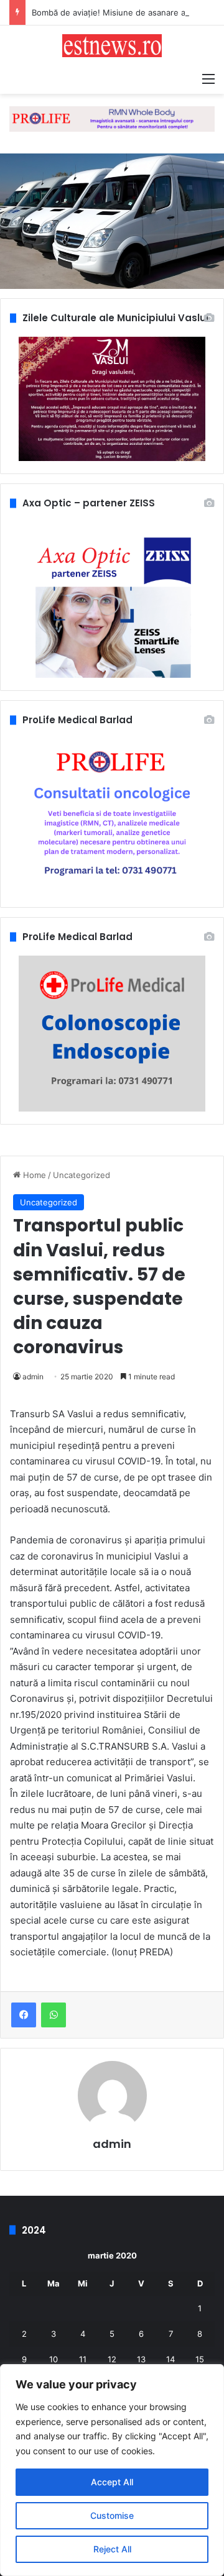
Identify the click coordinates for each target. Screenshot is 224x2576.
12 (112, 2359)
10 (54, 2359)
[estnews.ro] (112, 46)
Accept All (112, 2482)
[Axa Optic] (112, 118)
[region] (112, 2470)
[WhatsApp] (54, 2015)
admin (33, 1377)
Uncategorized (82, 1175)
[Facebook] (24, 2015)
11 (83, 2359)
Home (33, 1175)
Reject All (112, 2549)
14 (170, 2359)
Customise (112, 2515)
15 (200, 2359)
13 (141, 2359)
